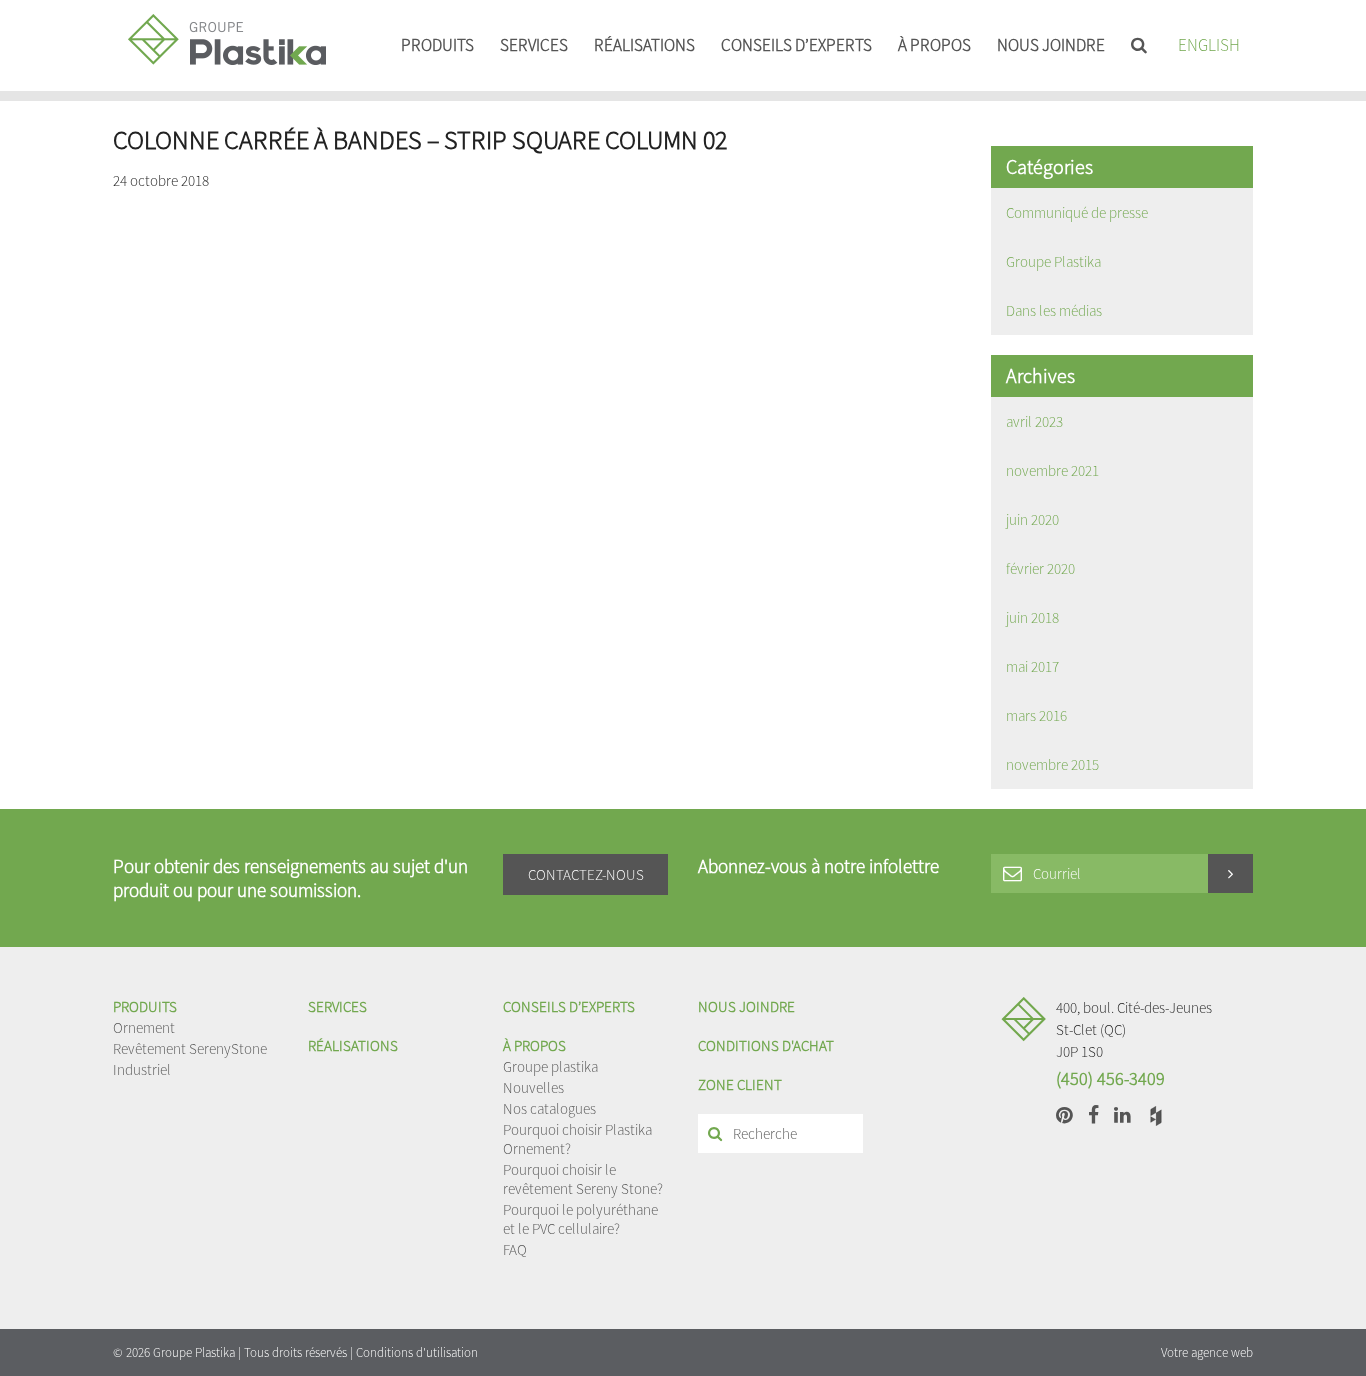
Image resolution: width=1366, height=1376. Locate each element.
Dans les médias (1054, 310)
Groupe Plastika (1053, 261)
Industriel (142, 1069)
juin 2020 (1032, 519)
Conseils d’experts (796, 45)
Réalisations (644, 45)
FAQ (515, 1249)
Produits (437, 45)
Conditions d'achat (766, 1045)
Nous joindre (1051, 45)
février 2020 (1040, 568)
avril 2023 (1034, 421)
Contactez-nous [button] (586, 874)
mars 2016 (1036, 715)
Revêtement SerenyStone (190, 1048)
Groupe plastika (550, 1066)
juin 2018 (1032, 617)
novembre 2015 (1052, 764)
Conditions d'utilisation (417, 1352)
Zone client (740, 1084)
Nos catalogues (549, 1108)
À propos (934, 45)
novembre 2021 (1052, 470)
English (1209, 45)
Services (534, 45)
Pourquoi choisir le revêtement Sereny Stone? (583, 1179)
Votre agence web (1207, 1352)
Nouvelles (533, 1087)
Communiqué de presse (1077, 212)
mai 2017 (1032, 666)
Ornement (144, 1027)
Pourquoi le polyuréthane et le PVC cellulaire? (580, 1219)
